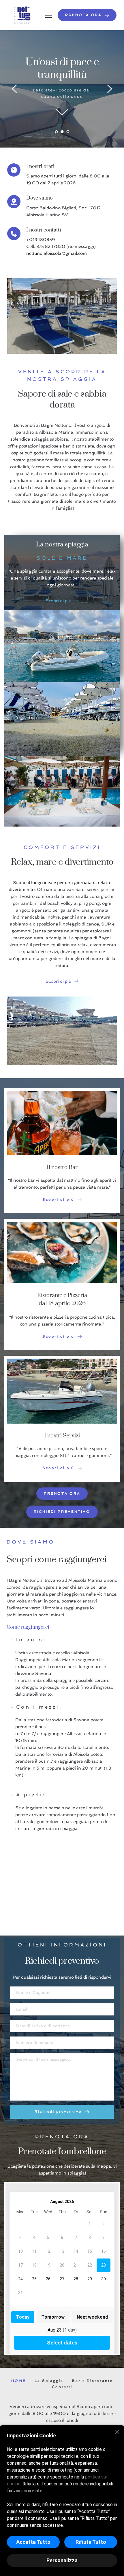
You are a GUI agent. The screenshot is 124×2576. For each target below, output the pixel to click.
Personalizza (62, 2560)
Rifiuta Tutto (91, 2542)
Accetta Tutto (33, 2542)
